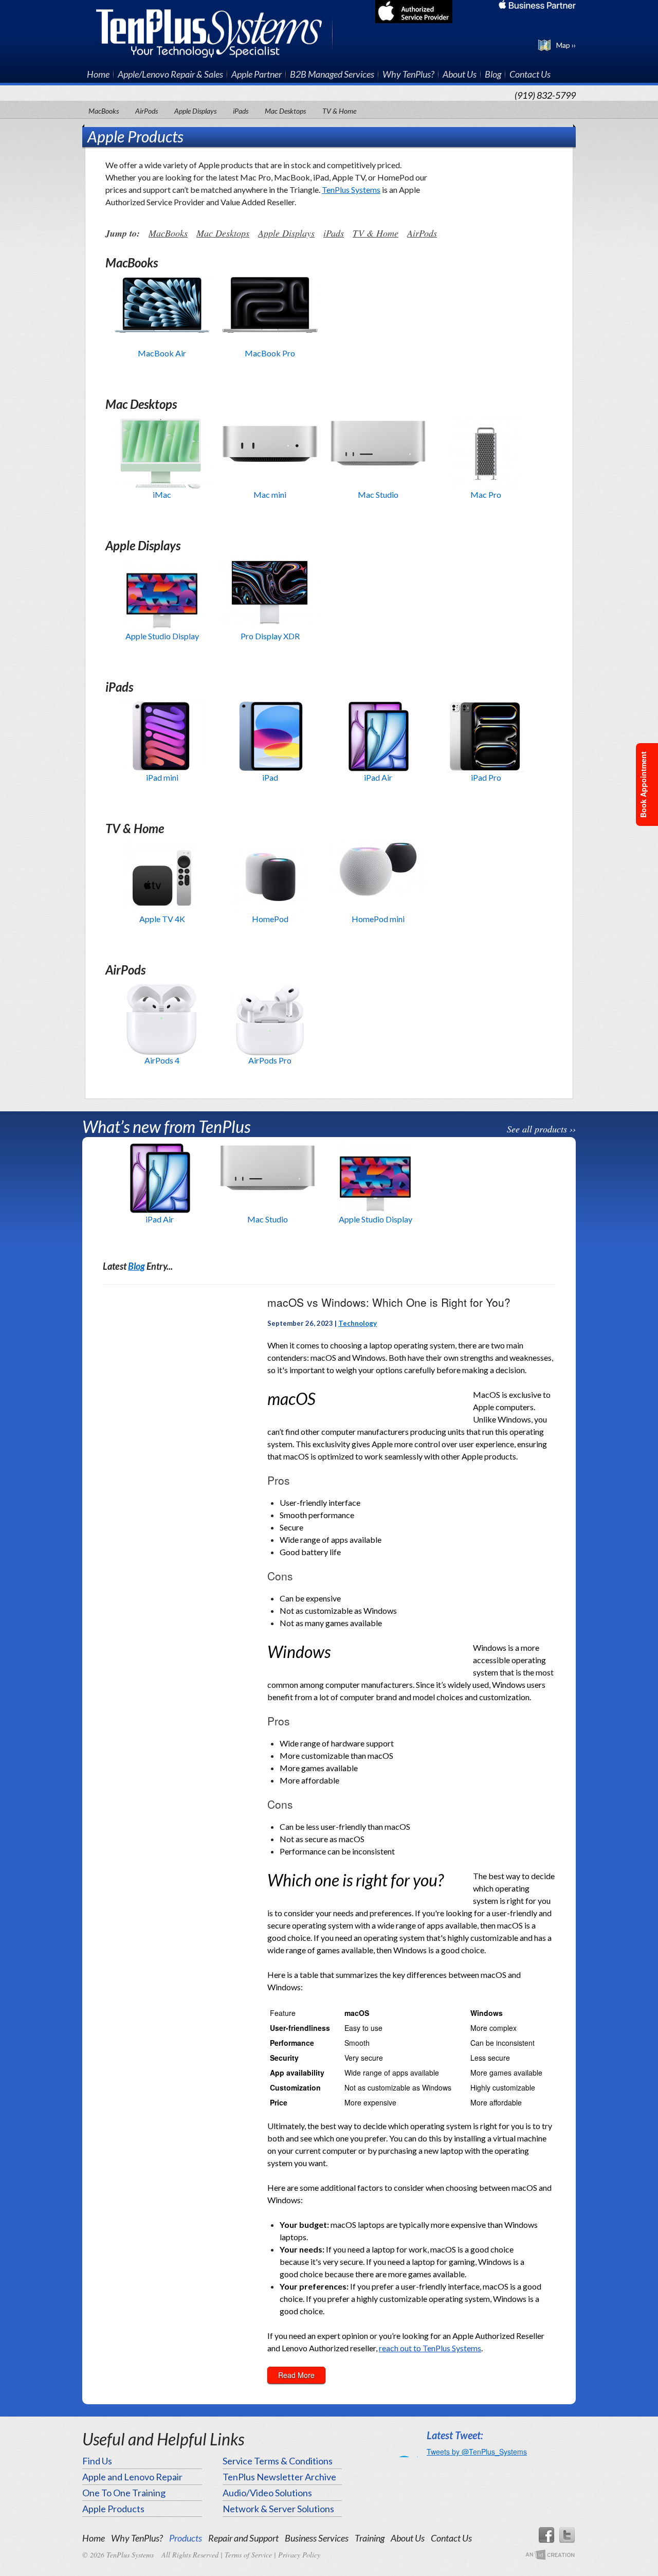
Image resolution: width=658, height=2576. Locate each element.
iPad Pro (486, 777)
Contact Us (530, 74)
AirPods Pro (270, 1060)
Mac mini (270, 494)
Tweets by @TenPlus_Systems (477, 2452)
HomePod (270, 919)
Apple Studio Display (162, 636)
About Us (460, 74)
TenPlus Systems (215, 32)
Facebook (546, 2535)
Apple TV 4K (162, 919)
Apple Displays (195, 111)
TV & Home (339, 111)
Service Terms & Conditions (278, 2461)
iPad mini (162, 777)
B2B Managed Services (332, 74)
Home (98, 74)
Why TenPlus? (408, 74)
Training (370, 2538)
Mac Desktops (285, 111)
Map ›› (566, 45)
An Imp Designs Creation (550, 2555)
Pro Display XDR (270, 636)
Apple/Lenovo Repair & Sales (170, 74)
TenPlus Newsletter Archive (279, 2477)
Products (186, 2538)
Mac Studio (378, 494)
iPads (241, 111)
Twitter (568, 2535)
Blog (493, 74)
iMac (162, 494)
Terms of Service (248, 2555)
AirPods (147, 111)
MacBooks (104, 111)
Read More (296, 2375)
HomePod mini (378, 919)
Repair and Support (243, 2538)
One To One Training (124, 2493)
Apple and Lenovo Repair (132, 2477)
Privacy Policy (299, 2555)
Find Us (97, 2461)
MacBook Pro (270, 353)
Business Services (317, 2538)
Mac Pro (486, 494)
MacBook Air (162, 353)
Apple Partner (257, 74)
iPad (270, 777)
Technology (358, 1323)
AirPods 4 (162, 1060)
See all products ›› (541, 1129)
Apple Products (113, 2509)
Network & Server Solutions (278, 2509)
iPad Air (378, 777)
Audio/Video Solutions (267, 2493)
